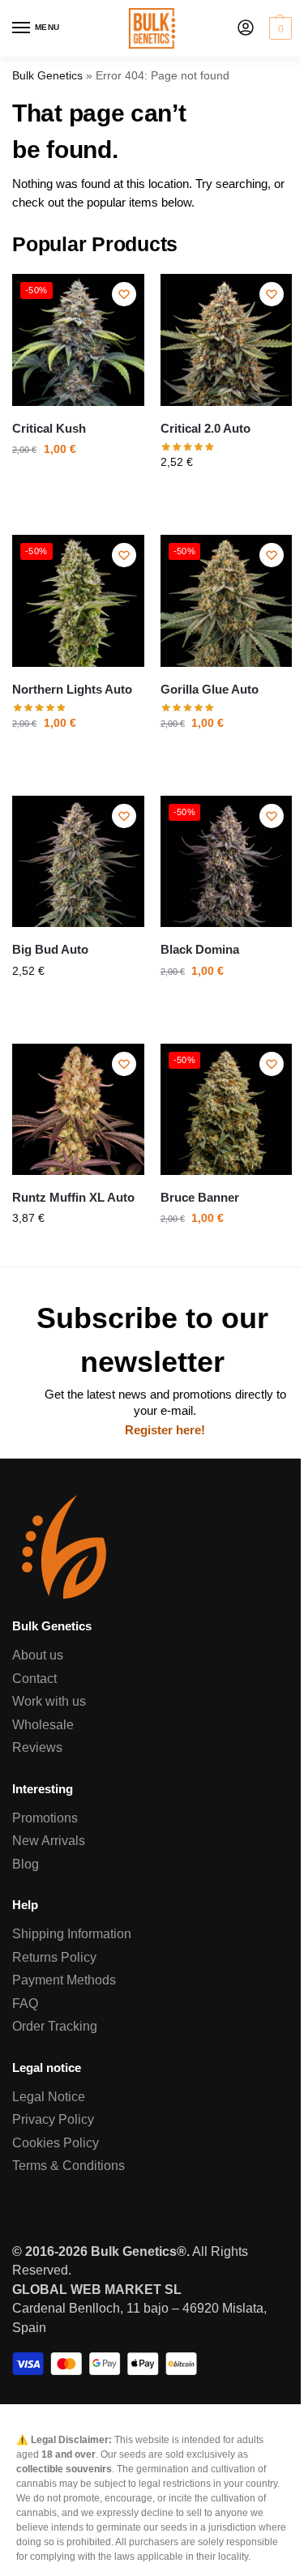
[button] (278, 28)
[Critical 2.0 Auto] (227, 340)
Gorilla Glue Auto (210, 690)
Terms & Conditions (69, 2166)
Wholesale (43, 1725)
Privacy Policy (53, 2119)
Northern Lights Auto (72, 690)
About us (38, 1655)
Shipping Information (72, 1934)
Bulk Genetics (47, 76)
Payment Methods (64, 1980)
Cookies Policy (56, 2143)
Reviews (37, 1747)
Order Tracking (55, 2026)
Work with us (49, 1701)
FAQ (25, 2004)
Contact (34, 1679)
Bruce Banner (200, 1198)
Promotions (45, 1818)
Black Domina (200, 950)
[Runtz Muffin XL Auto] (78, 1110)
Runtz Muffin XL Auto (73, 1198)
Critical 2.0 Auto (206, 429)
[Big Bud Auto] (78, 862)
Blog (26, 1864)
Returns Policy (54, 1957)
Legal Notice (49, 2097)
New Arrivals (49, 1841)
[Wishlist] (124, 294)
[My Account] (246, 29)
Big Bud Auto (50, 950)
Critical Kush (49, 429)
